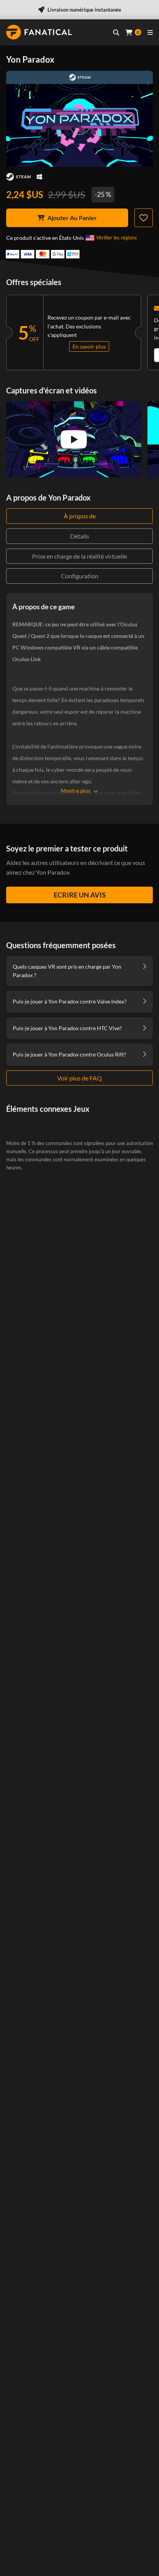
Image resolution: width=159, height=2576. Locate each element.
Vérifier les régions (117, 238)
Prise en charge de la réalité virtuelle (79, 556)
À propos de (80, 516)
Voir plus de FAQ (79, 1078)
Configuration (80, 576)
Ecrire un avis (80, 895)
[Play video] (74, 439)
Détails (80, 536)
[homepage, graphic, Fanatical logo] (39, 32)
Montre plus (76, 791)
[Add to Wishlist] (144, 218)
